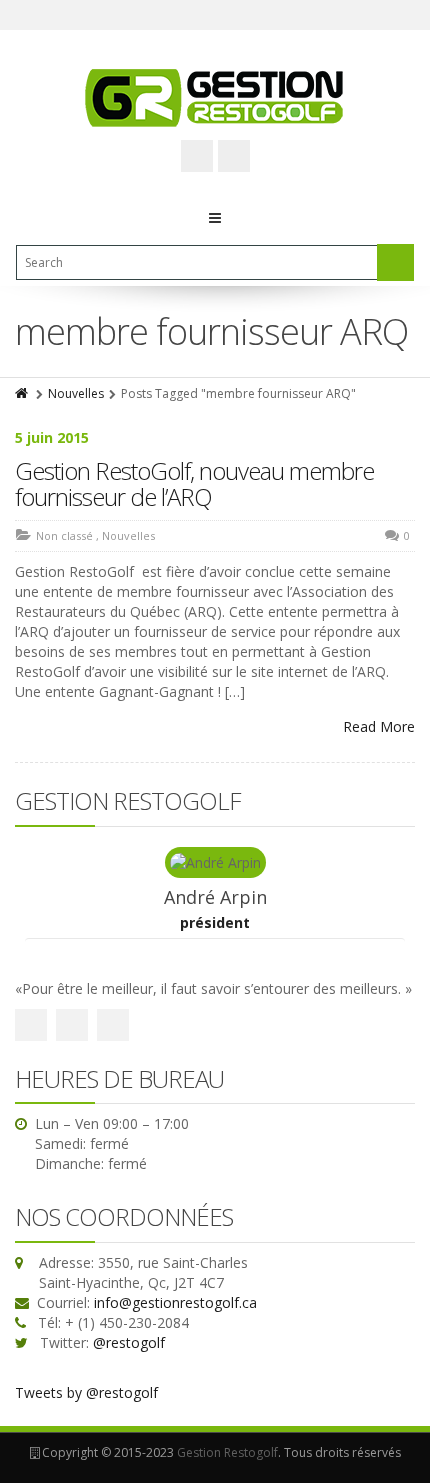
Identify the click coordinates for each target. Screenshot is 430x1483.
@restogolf (129, 1342)
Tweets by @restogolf (86, 1392)
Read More (379, 726)
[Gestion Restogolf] (215, 97)
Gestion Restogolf (227, 1452)
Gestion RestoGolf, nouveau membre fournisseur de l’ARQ (194, 483)
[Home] (23, 393)
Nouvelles (76, 393)
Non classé (64, 535)
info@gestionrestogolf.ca (175, 1302)
